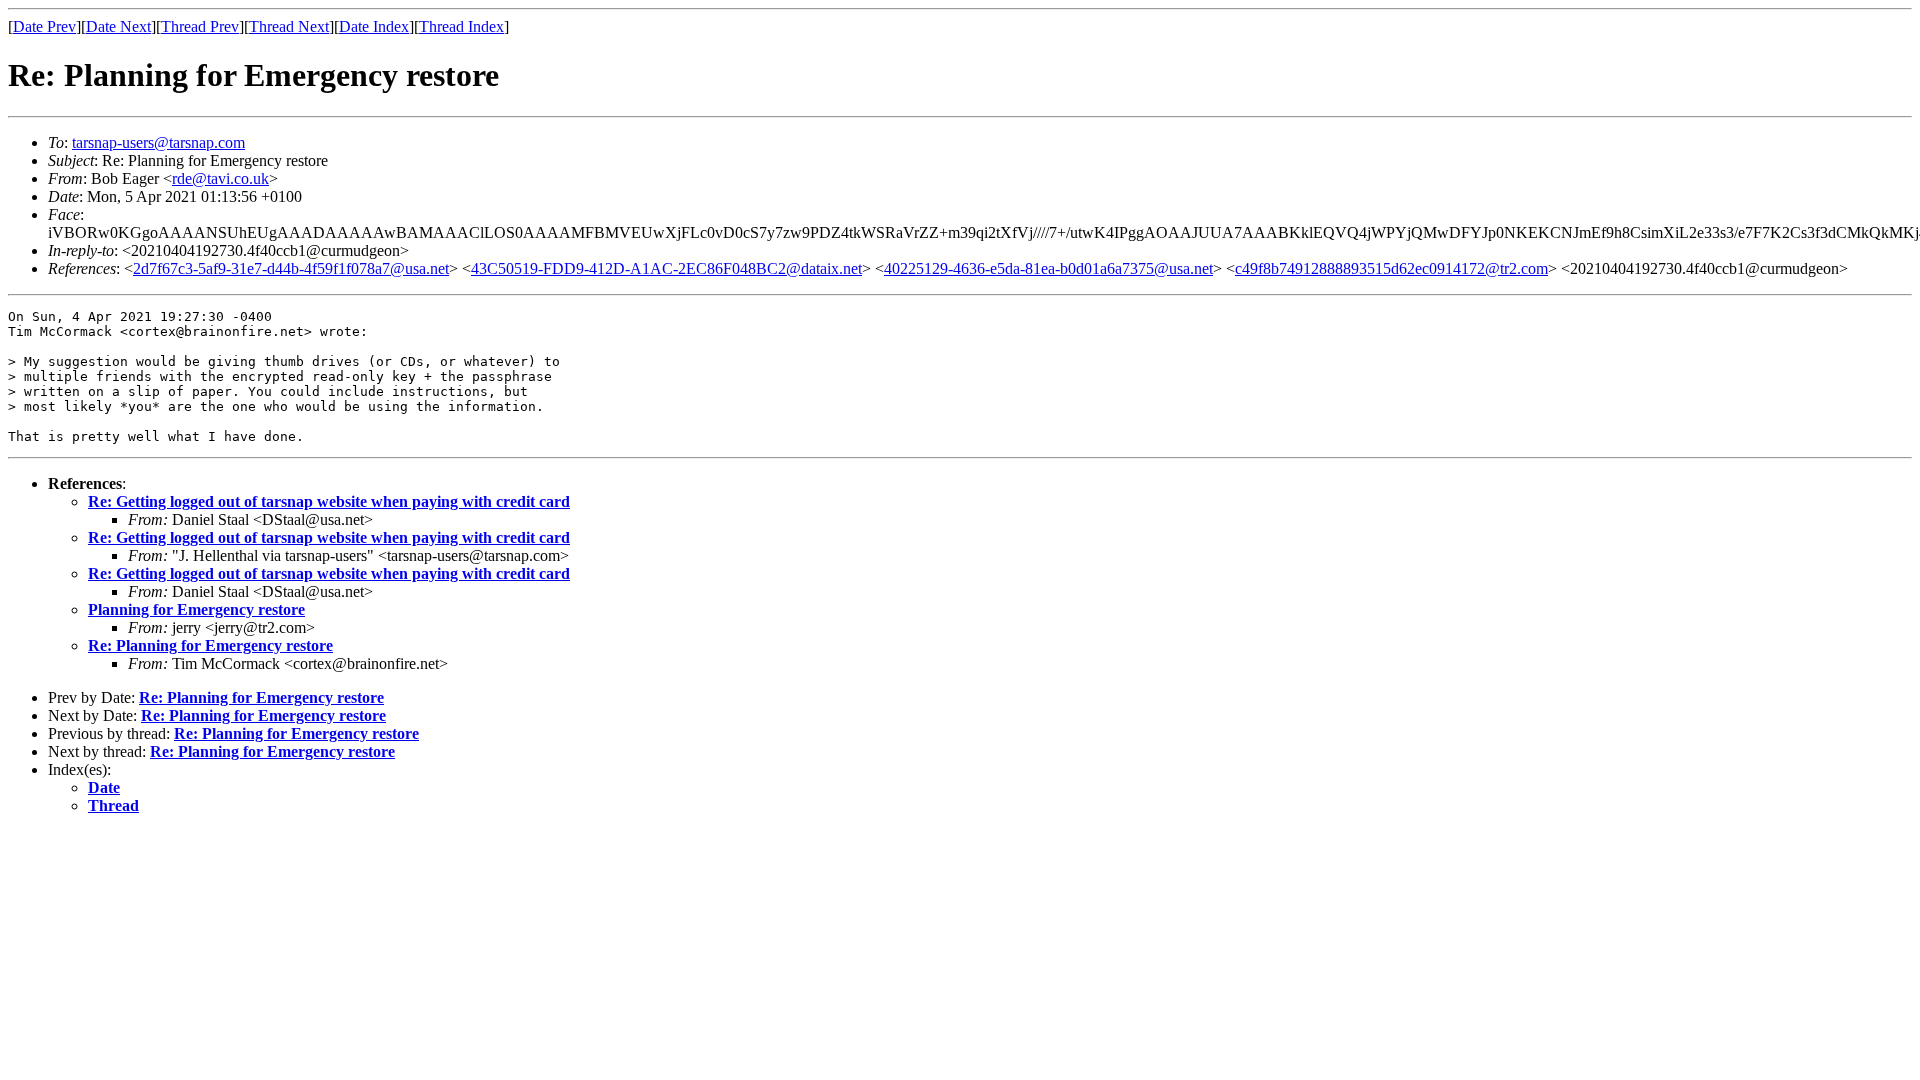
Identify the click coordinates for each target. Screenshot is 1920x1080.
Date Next (118, 26)
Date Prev (44, 26)
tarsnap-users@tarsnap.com (158, 142)
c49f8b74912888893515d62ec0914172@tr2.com (1391, 268)
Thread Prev (200, 26)
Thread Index (461, 26)
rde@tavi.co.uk (220, 178)
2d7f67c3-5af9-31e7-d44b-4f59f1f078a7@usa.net (291, 268)
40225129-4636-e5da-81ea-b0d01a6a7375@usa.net (1048, 268)
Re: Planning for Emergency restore (210, 645)
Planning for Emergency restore (196, 609)
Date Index (374, 26)
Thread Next (289, 26)
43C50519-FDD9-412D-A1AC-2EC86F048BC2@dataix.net (666, 268)
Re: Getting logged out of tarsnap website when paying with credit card (329, 501)
